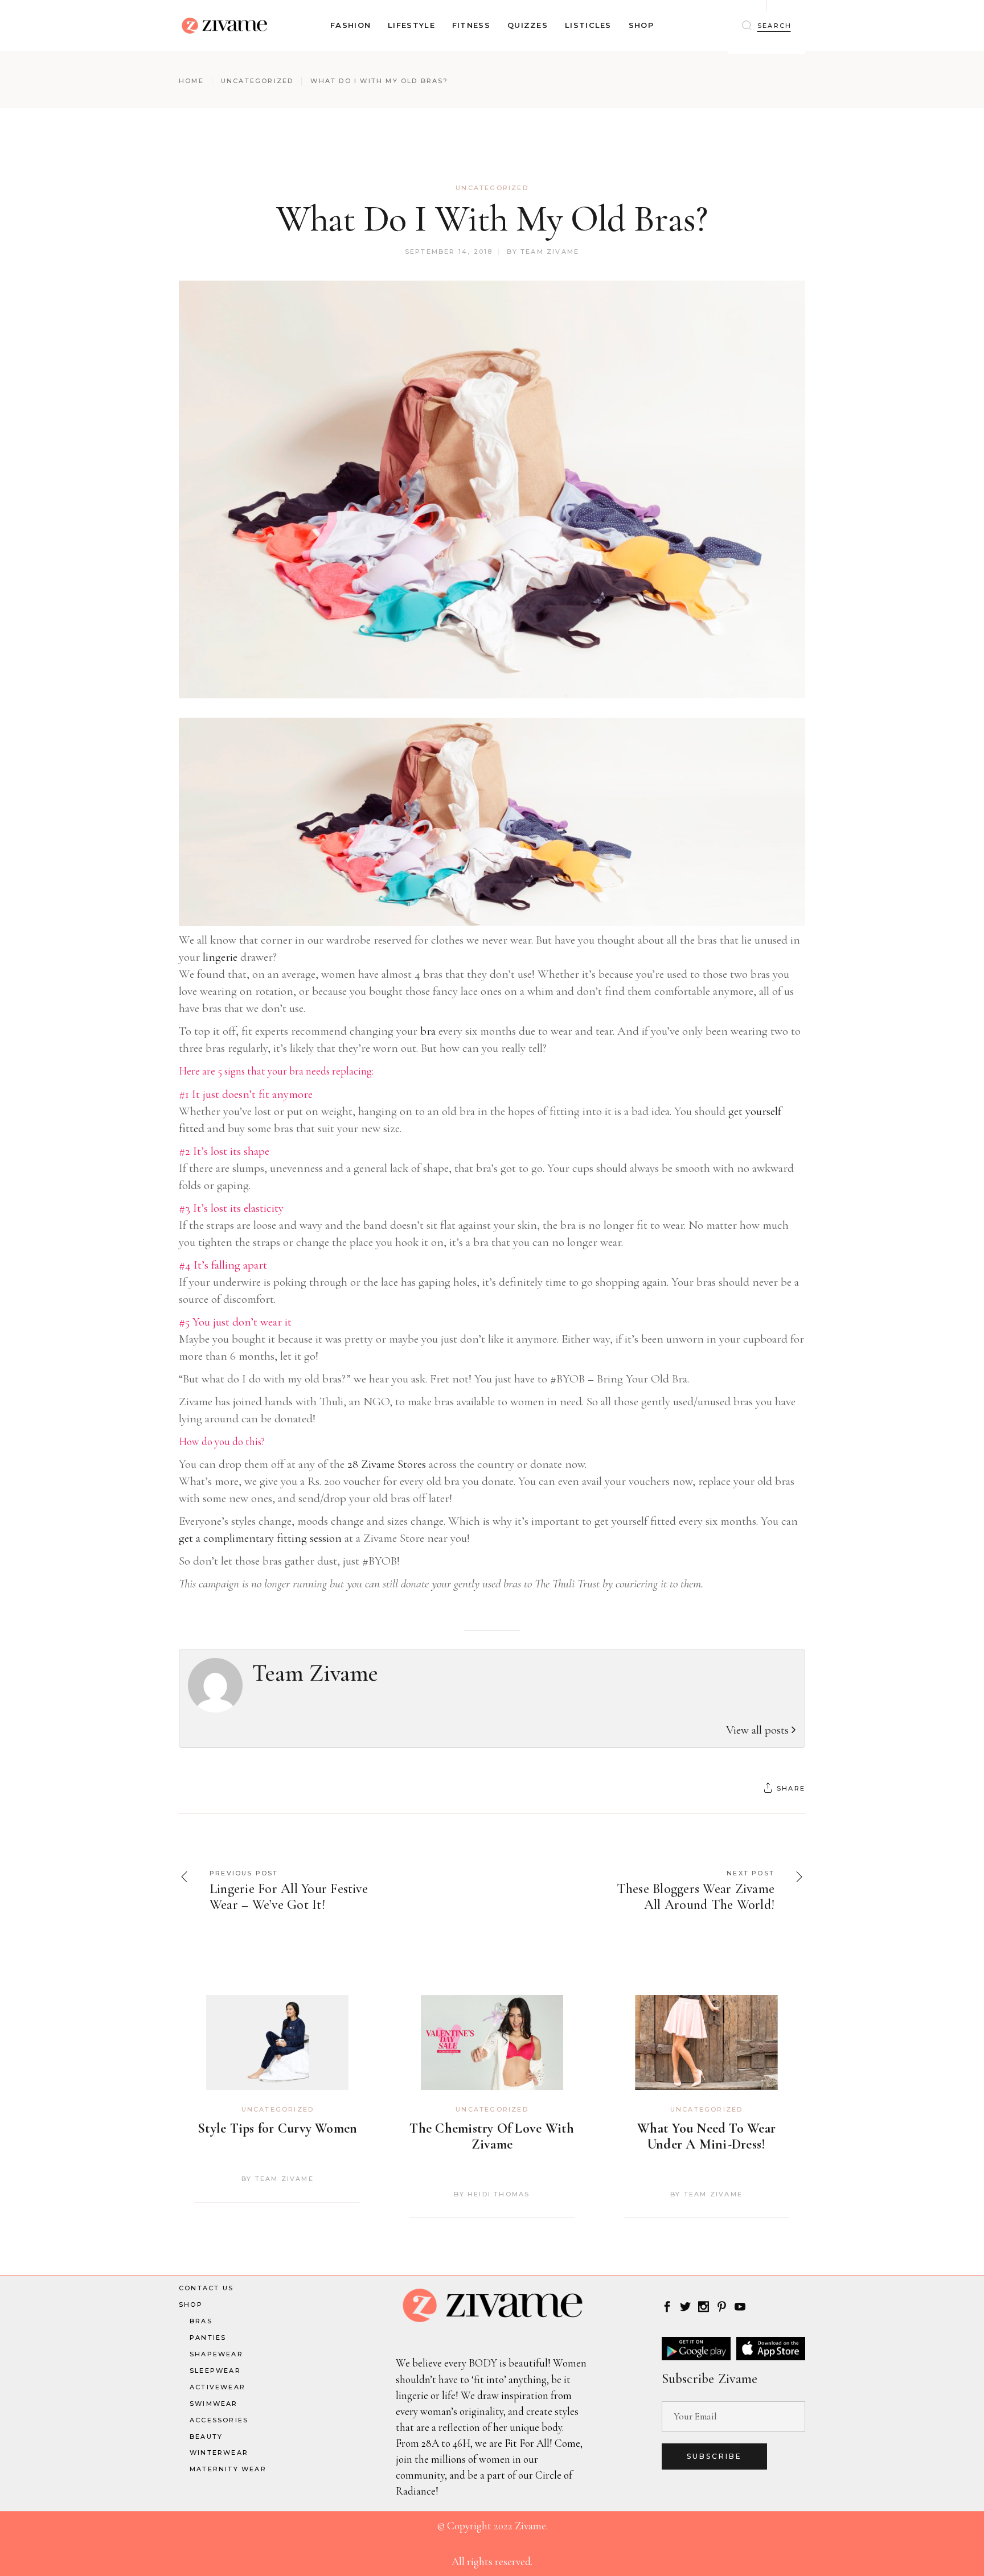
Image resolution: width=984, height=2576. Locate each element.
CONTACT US (206, 2288)
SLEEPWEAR (215, 2371)
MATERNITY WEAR (228, 2469)
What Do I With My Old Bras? (492, 219)
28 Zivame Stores (387, 1464)
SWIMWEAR (214, 2404)
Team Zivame (550, 252)
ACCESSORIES (219, 2420)
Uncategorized (257, 81)
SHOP (191, 2305)
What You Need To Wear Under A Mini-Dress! (706, 2136)
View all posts (759, 1730)
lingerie (220, 957)
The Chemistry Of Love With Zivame (492, 2136)
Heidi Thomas (499, 2194)
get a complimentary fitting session (260, 1538)
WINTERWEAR (219, 2452)
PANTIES (208, 2338)
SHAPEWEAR (216, 2354)
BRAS (201, 2321)
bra (428, 1031)
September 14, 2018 (449, 252)
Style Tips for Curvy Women (277, 2128)
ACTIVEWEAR (218, 2387)
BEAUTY (206, 2437)
